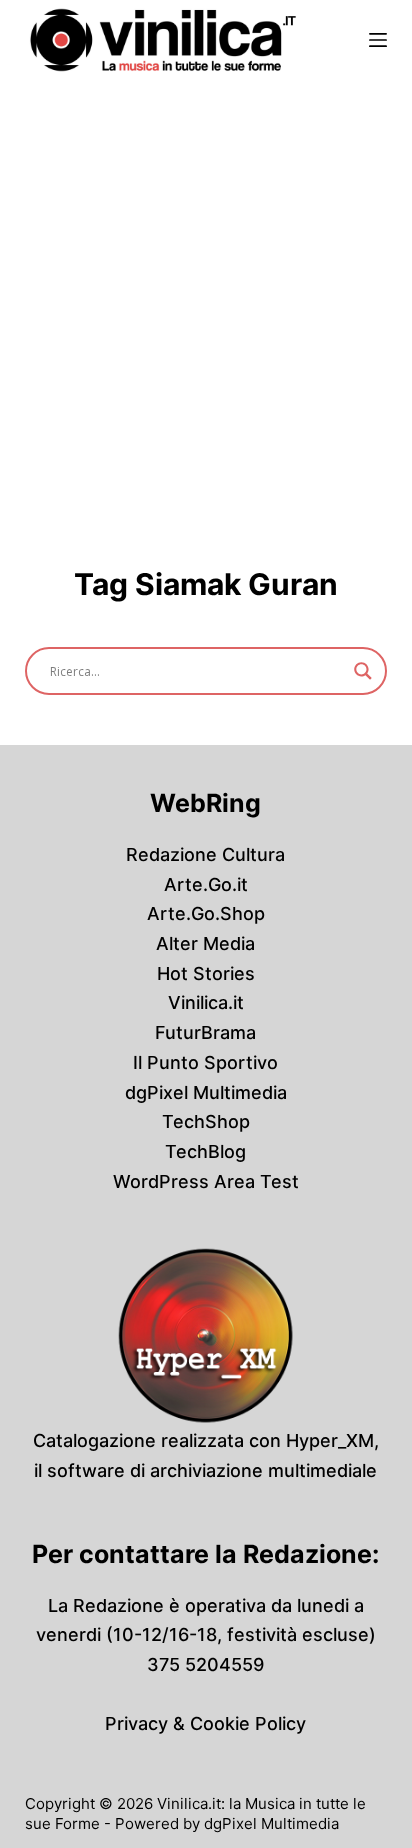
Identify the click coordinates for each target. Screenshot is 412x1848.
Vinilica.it (206, 1002)
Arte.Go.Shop (206, 913)
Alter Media (205, 943)
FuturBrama (205, 1032)
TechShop (206, 1121)
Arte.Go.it (206, 884)
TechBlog (205, 1151)
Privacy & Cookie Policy (205, 1723)
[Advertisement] (206, 296)
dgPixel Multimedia (206, 1092)
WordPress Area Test (206, 1181)
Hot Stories (206, 973)
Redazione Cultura (205, 854)
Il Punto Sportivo (205, 1062)
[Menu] (378, 40)
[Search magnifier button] (363, 671)
